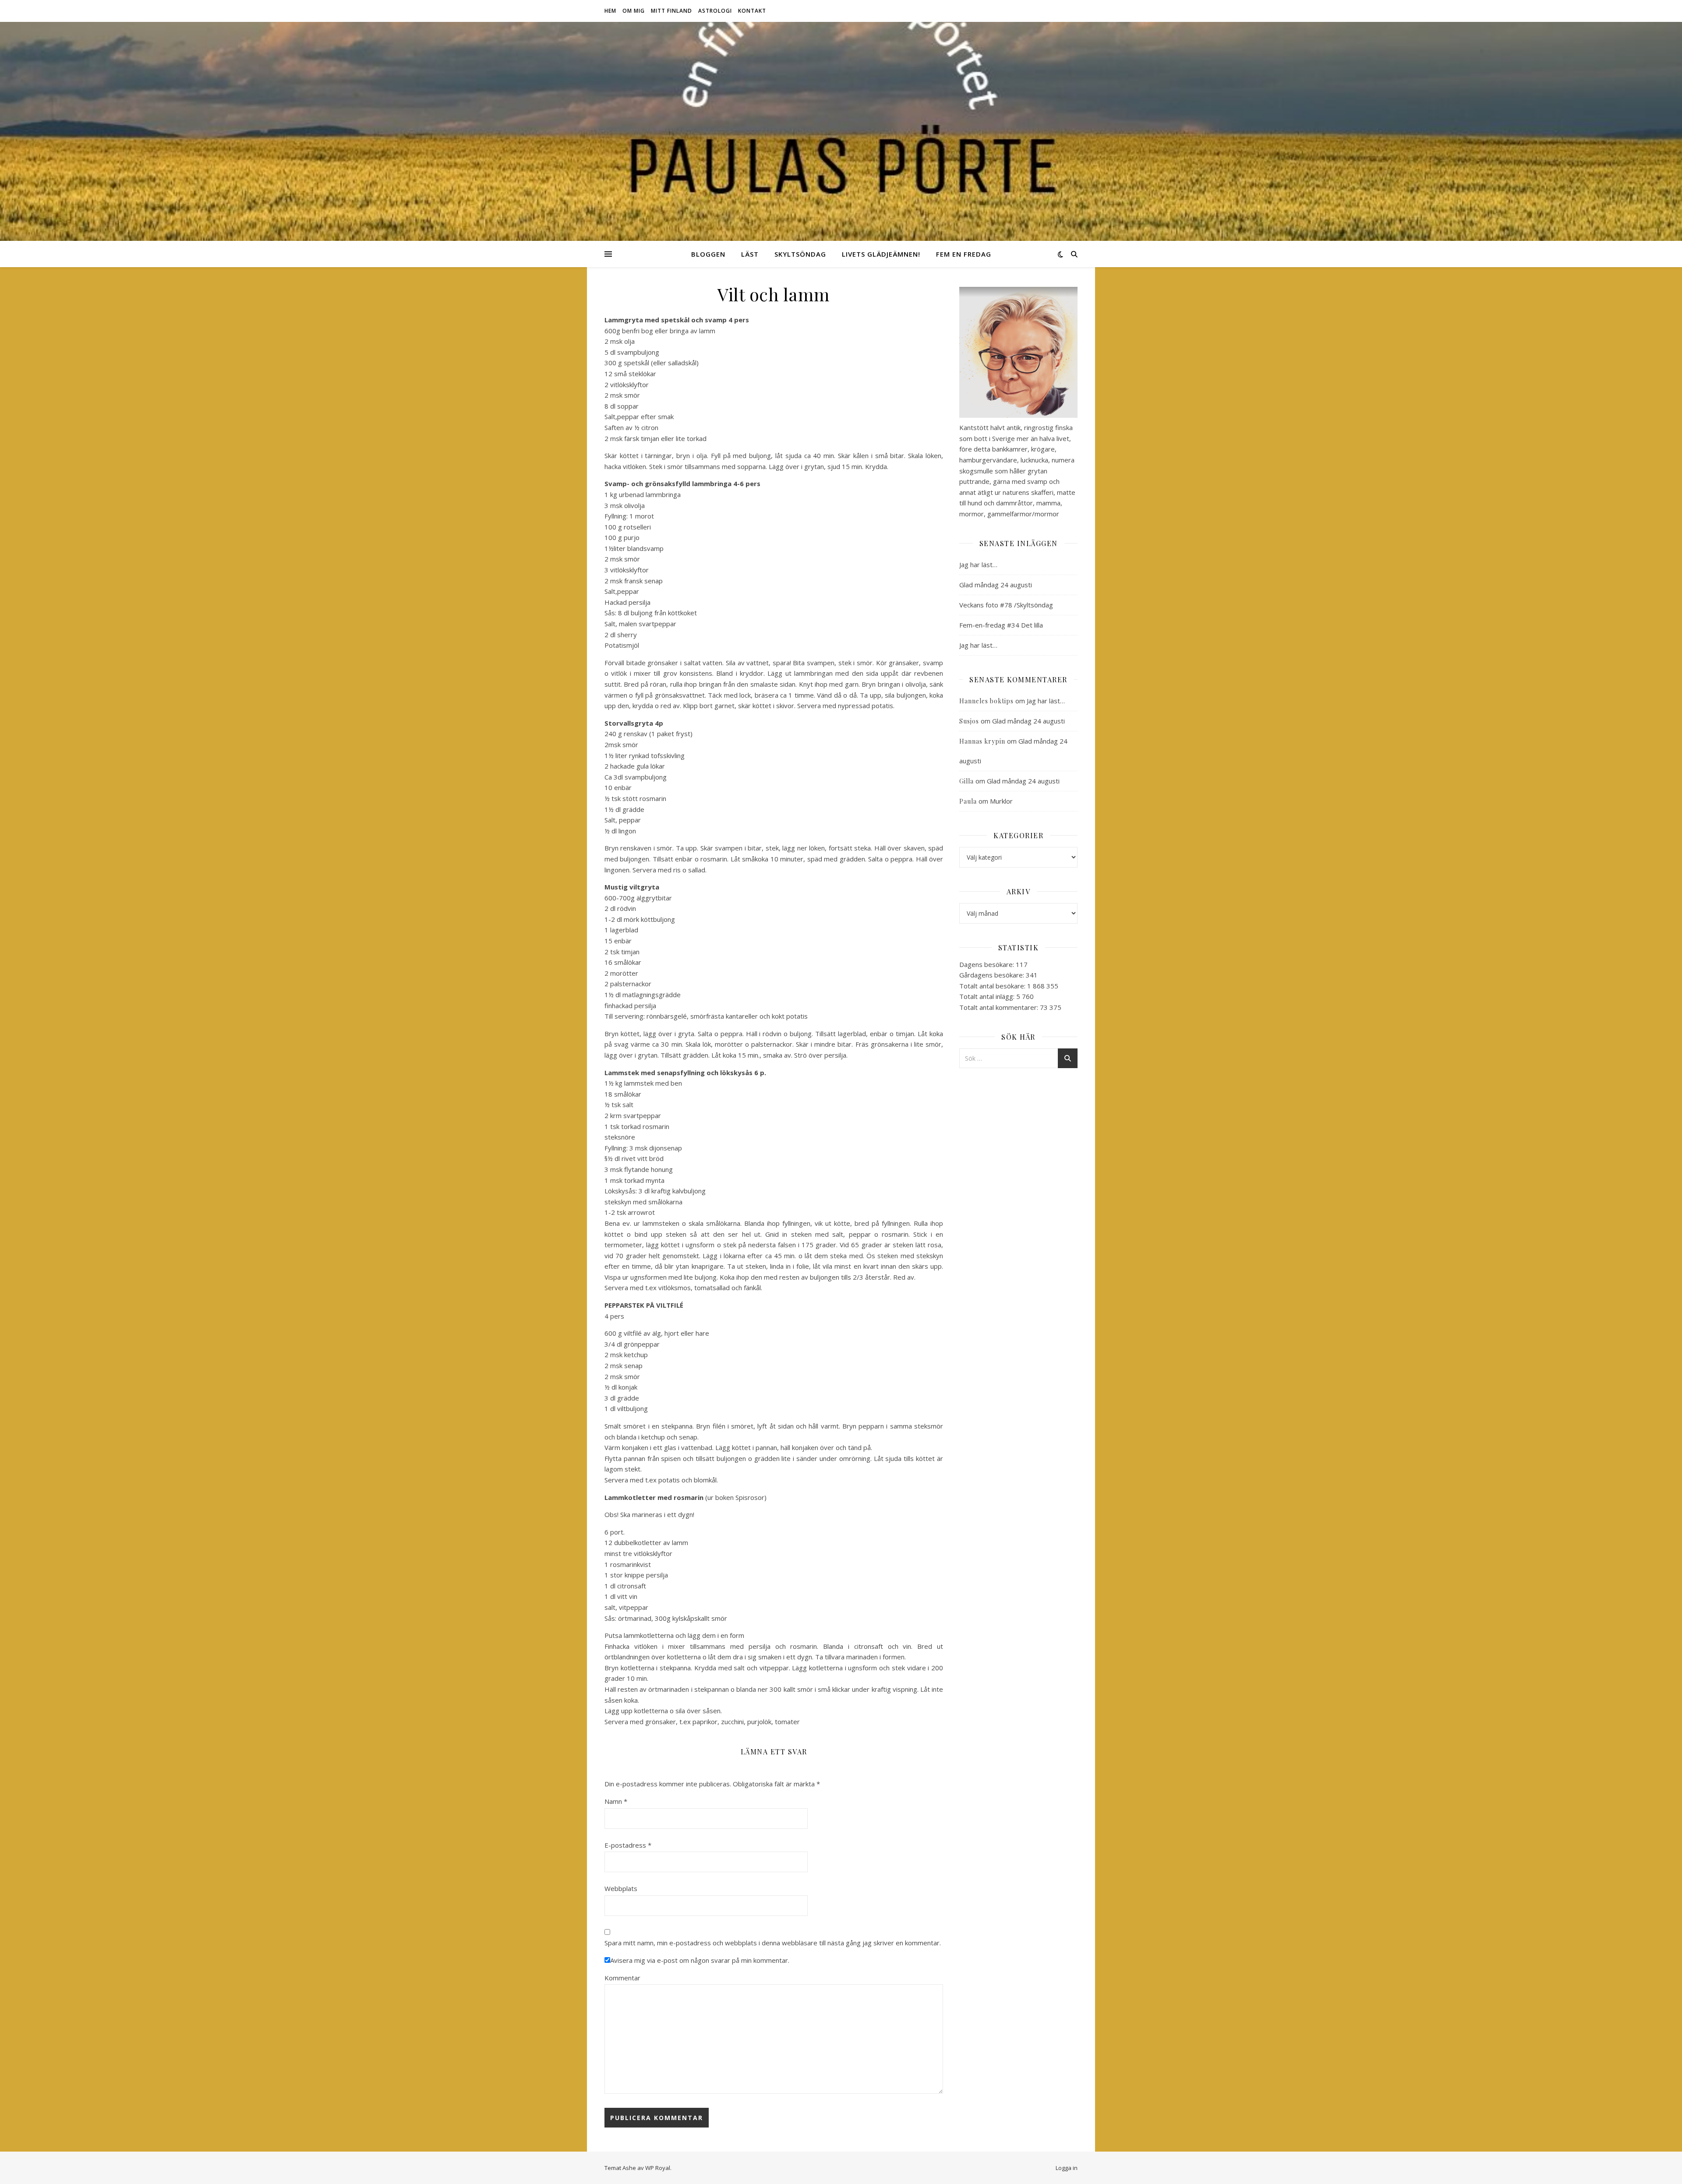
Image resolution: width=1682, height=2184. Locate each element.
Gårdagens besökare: (993, 975)
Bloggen (708, 254)
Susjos (969, 721)
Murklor (1001, 801)
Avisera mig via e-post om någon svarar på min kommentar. (700, 1960)
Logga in (1067, 2168)
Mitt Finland (671, 11)
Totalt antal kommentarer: (1000, 1007)
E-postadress (628, 1845)
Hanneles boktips (986, 701)
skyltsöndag (800, 254)
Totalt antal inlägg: (988, 996)
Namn (616, 1801)
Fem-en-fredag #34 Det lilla (1001, 625)
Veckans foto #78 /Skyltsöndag (1006, 605)
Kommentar (622, 1978)
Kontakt (752, 11)
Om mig (634, 11)
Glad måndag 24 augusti (996, 585)
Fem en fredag (964, 254)
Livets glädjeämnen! (881, 254)
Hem (610, 11)
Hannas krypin (982, 741)
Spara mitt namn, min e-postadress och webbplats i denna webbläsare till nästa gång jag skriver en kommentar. (773, 1943)
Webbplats (621, 1888)
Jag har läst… (978, 565)
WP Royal (658, 2168)
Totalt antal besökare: (993, 986)
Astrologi (715, 11)
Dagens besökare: (988, 964)
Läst (750, 254)
